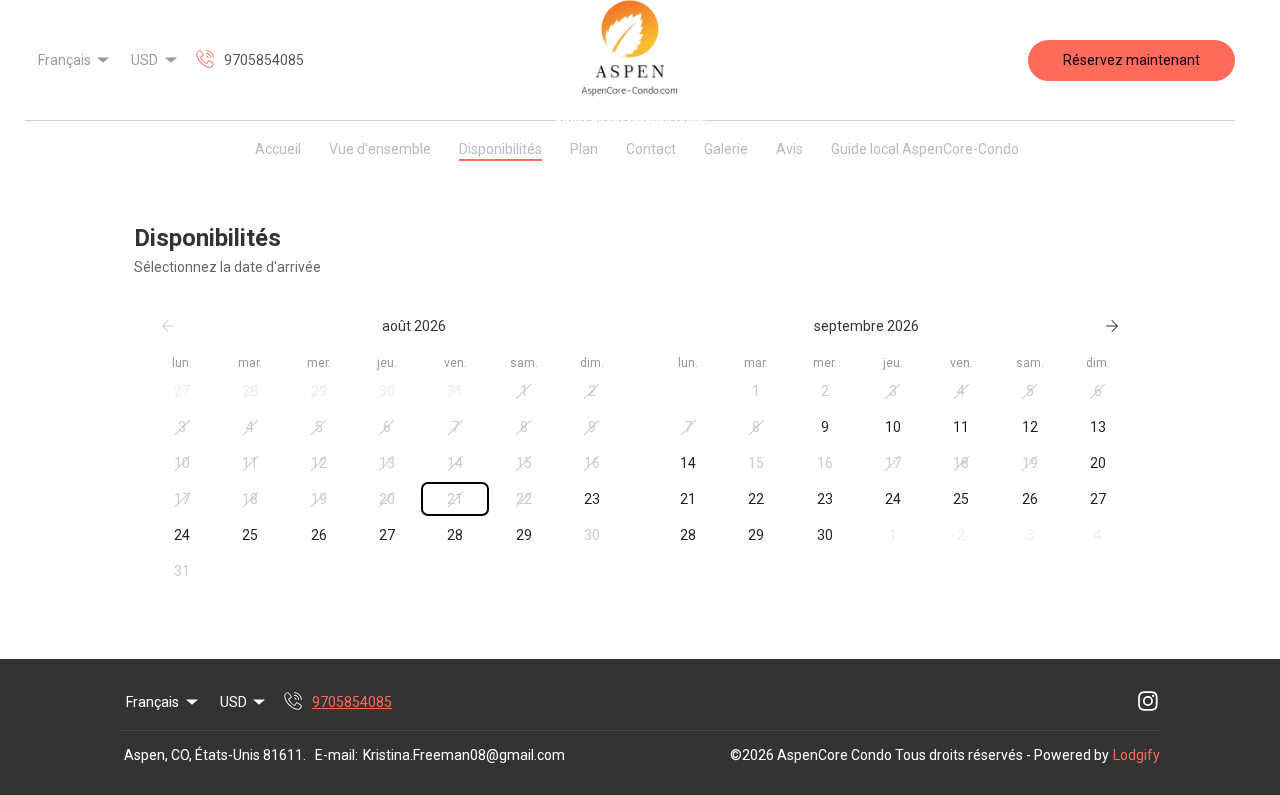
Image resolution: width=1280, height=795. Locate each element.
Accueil (278, 149)
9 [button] (592, 427)
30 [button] (387, 391)
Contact (651, 149)
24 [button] (182, 535)
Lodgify (1136, 755)
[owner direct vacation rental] (629, 60)
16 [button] (592, 463)
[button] (37, 145)
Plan (584, 149)
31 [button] (455, 391)
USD (144, 60)
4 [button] (250, 427)
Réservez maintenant (1131, 60)
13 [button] (387, 463)
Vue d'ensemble (380, 149)
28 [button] (250, 391)
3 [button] (182, 427)
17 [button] (182, 499)
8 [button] (524, 427)
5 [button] (319, 427)
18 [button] (250, 499)
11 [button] (250, 463)
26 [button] (319, 535)
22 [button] (524, 499)
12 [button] (319, 463)
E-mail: (336, 755)
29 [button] (319, 391)
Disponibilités (500, 149)
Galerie (726, 149)
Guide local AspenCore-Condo (925, 149)
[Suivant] (1112, 326)
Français (64, 60)
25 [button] (250, 535)
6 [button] (387, 427)
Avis (789, 149)
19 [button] (319, 499)
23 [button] (592, 499)
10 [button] (182, 463)
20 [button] (387, 499)
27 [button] (182, 391)
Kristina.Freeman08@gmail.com (464, 755)
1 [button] (524, 391)
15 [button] (524, 463)
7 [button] (455, 427)
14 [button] (455, 463)
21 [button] (455, 499)
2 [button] (592, 391)
